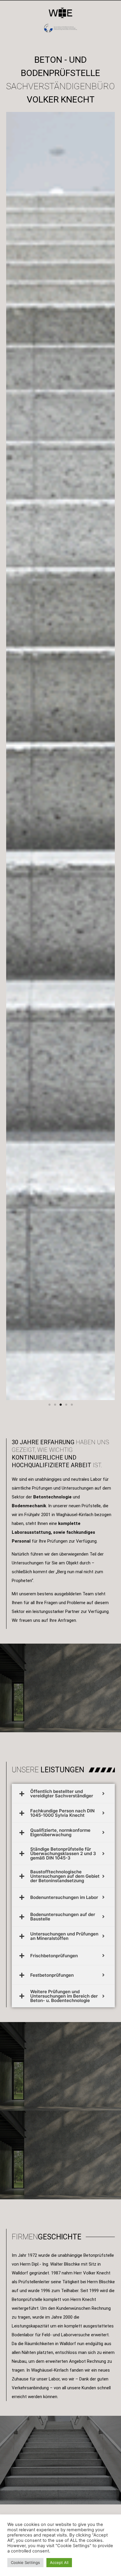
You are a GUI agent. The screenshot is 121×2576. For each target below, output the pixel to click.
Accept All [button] (59, 2562)
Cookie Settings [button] (25, 2562)
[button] (49, 1405)
